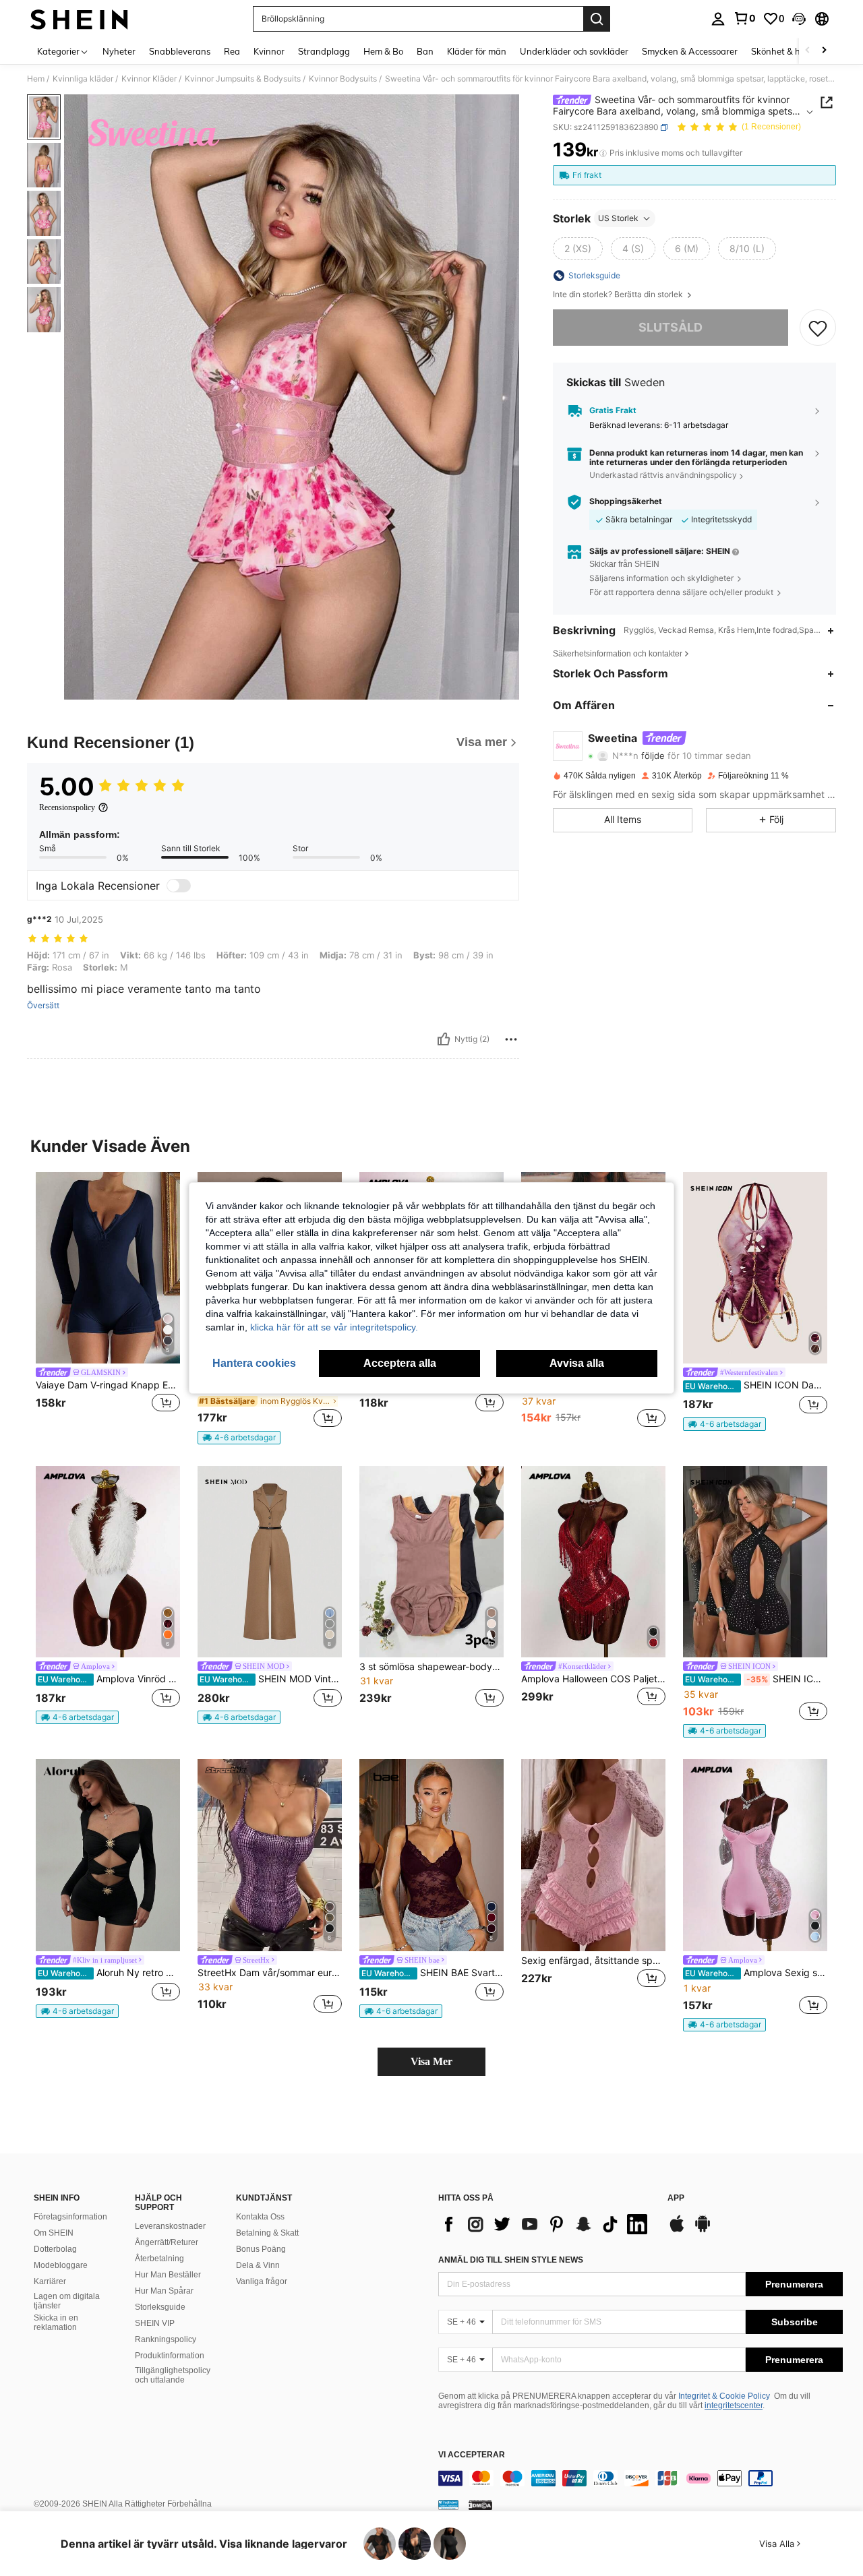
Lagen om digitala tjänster (67, 2301)
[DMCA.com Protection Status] (480, 2505)
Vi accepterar (472, 2455)
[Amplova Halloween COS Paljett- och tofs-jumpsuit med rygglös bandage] (593, 1562)
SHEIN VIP (155, 2323)
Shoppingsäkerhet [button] (626, 501)
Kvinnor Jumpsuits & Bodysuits (243, 79)
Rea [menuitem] (232, 51)
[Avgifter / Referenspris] (603, 153)
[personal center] (718, 19)
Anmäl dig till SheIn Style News (511, 2260)
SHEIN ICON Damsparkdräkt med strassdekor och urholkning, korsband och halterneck (756, 1679)
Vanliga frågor (262, 2281)
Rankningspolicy (166, 2339)
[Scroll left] (808, 51)
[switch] (179, 886)
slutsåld (671, 327)
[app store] (677, 2230)
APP (676, 2198)
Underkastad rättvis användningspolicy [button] (663, 476)
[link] (744, 18)
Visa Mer (431, 2061)
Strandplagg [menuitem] (324, 51)
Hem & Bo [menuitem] (383, 51)
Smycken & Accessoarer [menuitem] (690, 51)
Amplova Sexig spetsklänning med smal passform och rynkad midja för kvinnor (756, 1973)
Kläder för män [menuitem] (477, 51)
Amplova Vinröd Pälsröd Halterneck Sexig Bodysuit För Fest (109, 1679)
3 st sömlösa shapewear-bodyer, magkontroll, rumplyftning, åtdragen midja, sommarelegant (431, 1667)
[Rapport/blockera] (511, 1039)
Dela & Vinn (258, 2265)
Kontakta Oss (260, 2217)
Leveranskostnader (170, 2226)
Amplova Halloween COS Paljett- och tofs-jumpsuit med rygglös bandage (593, 1679)
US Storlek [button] (618, 218)
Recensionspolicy (67, 807)
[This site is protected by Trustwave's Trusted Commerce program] (448, 2505)
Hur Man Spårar (164, 2291)
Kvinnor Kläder (149, 79)
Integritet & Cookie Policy (724, 2396)
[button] (799, 19)
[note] (239, 1438)
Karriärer (50, 2281)
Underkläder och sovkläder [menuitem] (574, 51)
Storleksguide (160, 2307)
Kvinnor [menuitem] (269, 51)
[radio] (578, 249)
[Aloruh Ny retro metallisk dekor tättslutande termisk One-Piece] (108, 1855)
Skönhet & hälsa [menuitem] (784, 51)
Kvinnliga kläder (83, 79)
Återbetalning (159, 2259)
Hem (36, 79)
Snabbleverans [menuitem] (180, 51)
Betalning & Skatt (267, 2233)
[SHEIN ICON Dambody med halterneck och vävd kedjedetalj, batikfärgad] (755, 1268)
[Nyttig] (444, 1039)
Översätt (43, 1006)
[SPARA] (818, 328)
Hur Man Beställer (168, 2275)
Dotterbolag (55, 2249)
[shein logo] (79, 19)
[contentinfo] (641, 2478)
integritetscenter (734, 2405)
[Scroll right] (824, 51)
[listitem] (108, 1301)
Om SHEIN (54, 2233)
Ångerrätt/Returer (167, 2242)
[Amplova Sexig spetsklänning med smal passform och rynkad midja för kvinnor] (755, 1855)
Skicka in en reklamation (56, 2323)
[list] (546, 2224)
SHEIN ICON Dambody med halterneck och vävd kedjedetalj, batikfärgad (756, 1385)
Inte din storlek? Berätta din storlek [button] (619, 295)
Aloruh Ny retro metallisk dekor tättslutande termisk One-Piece (109, 1973)
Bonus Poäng (261, 2249)
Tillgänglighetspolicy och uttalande (173, 2375)
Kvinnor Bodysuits (343, 79)
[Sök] (597, 19)
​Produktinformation (170, 2356)
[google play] (703, 2230)
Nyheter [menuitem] (119, 51)
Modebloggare (61, 2265)
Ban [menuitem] (425, 51)
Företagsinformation (70, 2217)
